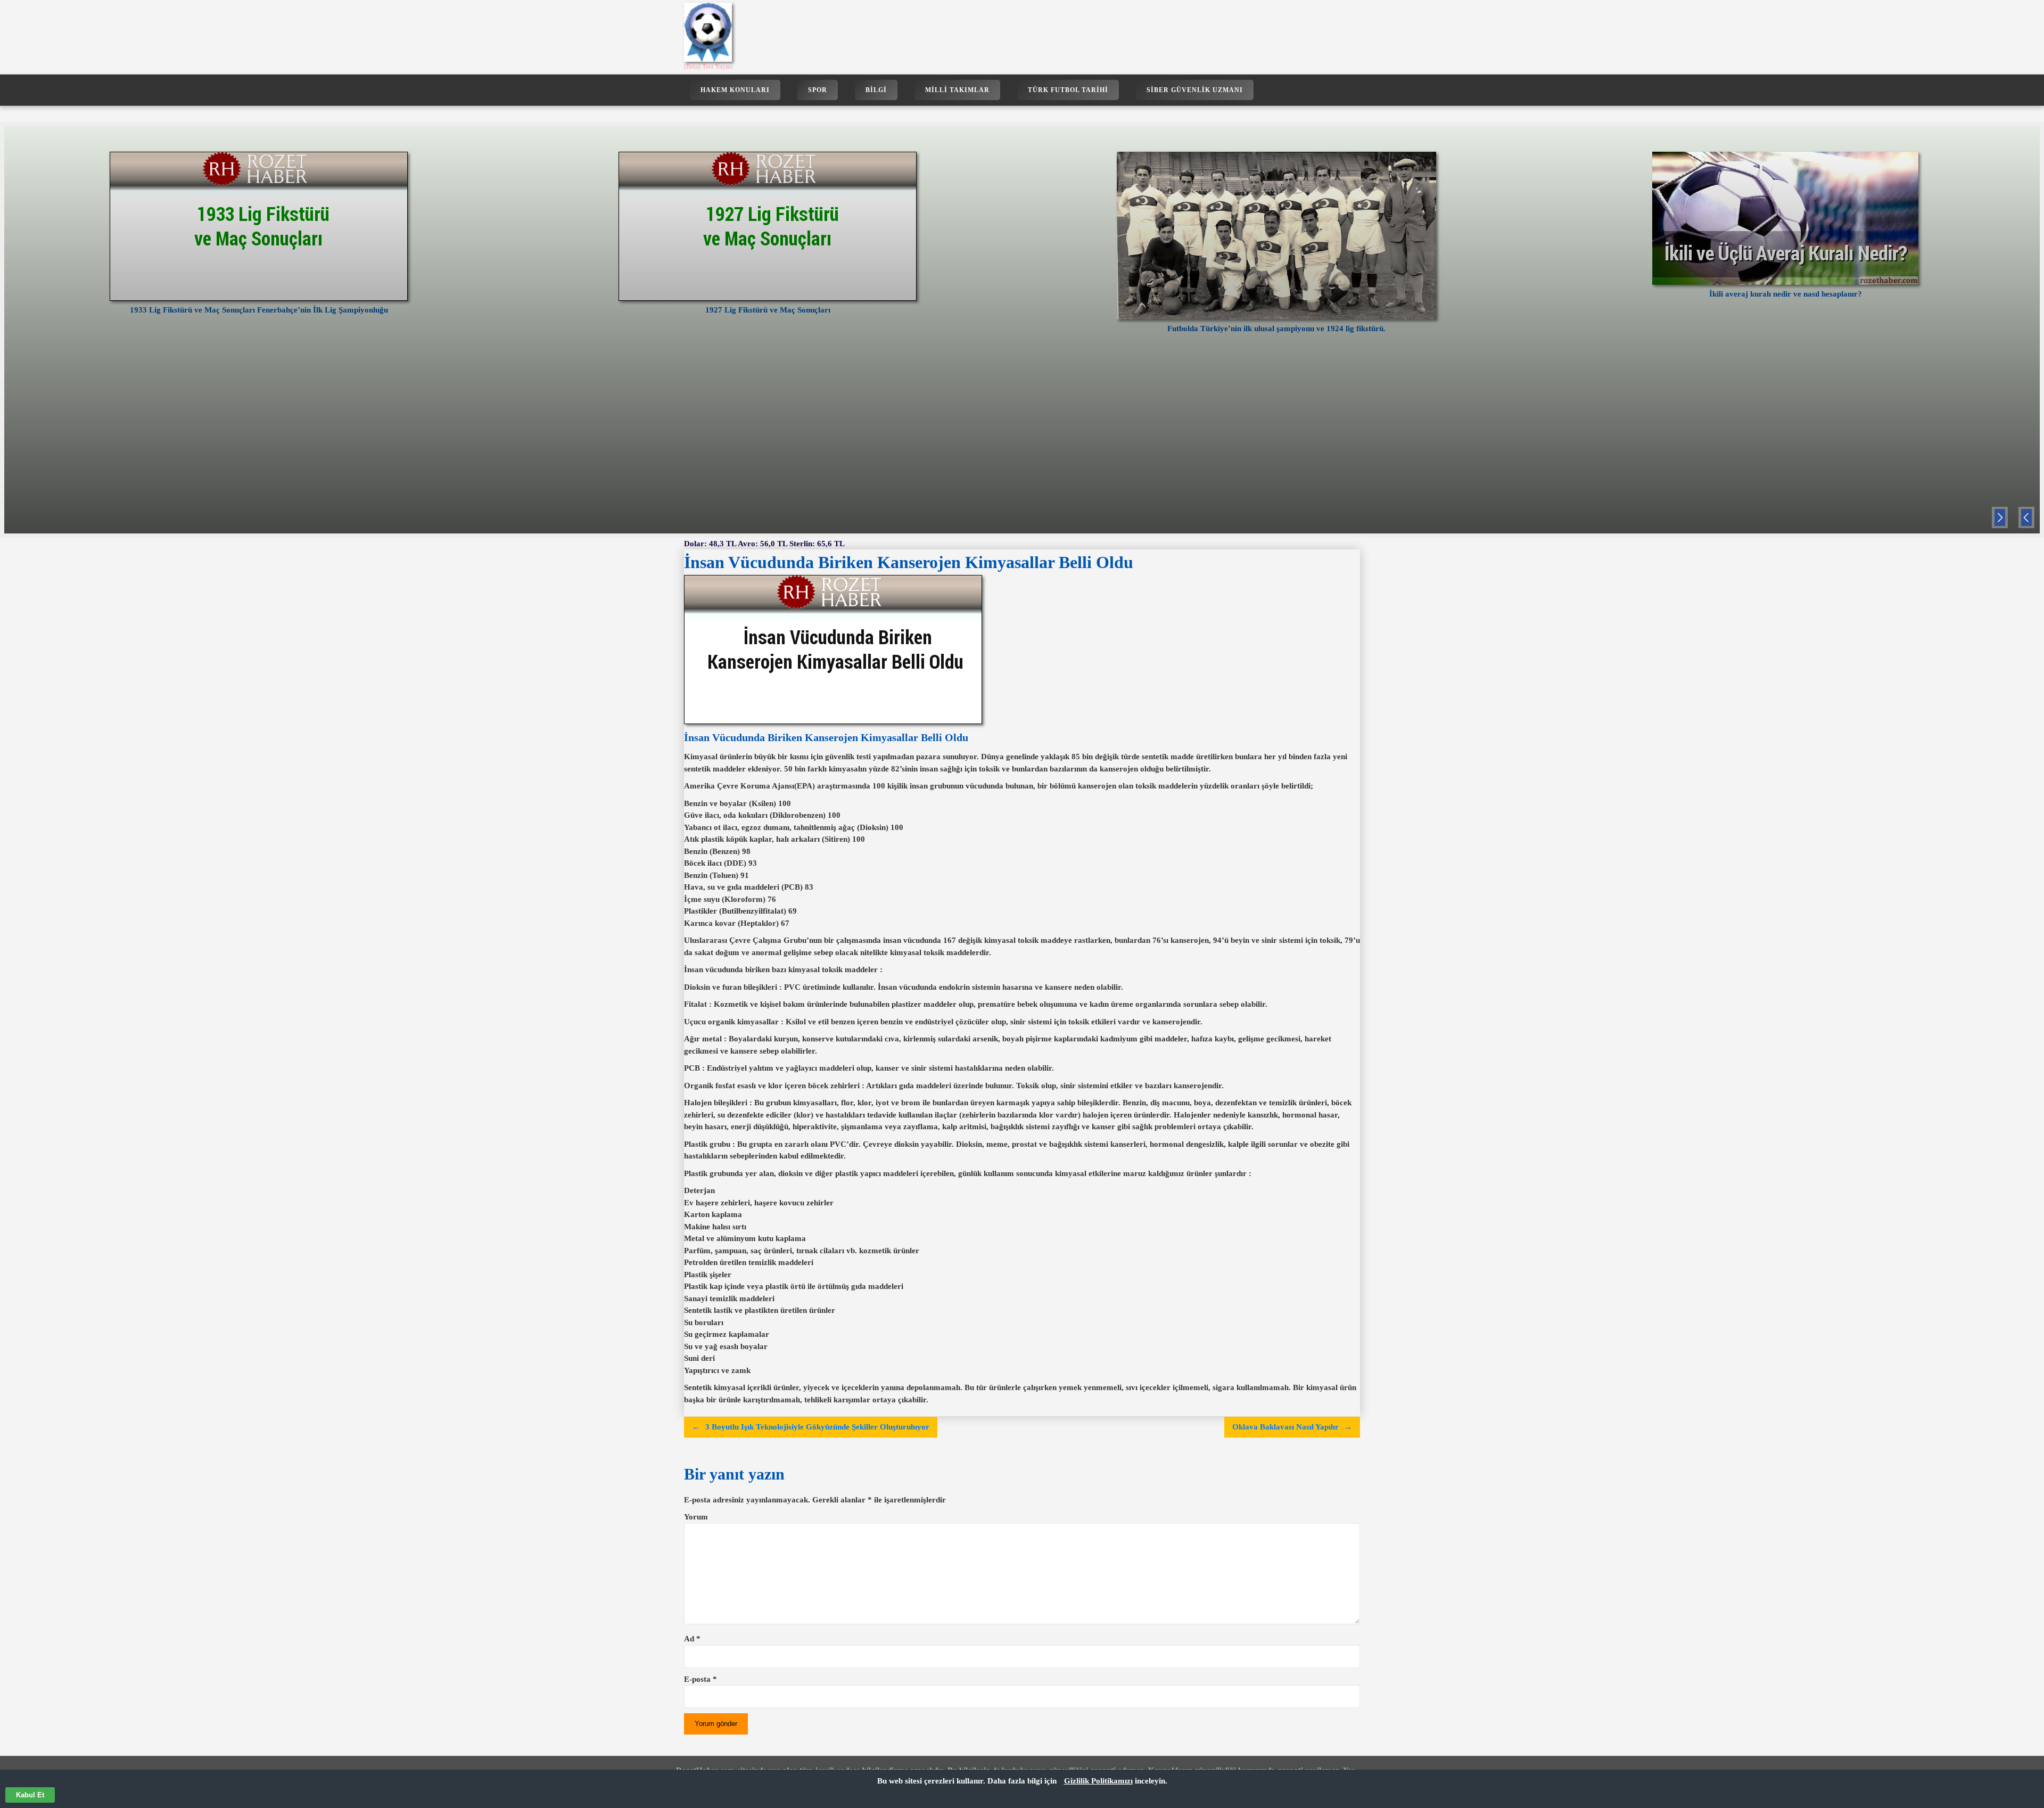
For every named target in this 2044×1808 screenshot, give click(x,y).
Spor (818, 90)
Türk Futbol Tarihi (1068, 90)
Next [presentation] (2000, 519)
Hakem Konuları (735, 90)
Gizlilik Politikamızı (1098, 1781)
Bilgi (876, 90)
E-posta (700, 1679)
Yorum (696, 1517)
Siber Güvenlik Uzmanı (1195, 90)
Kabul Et (30, 1795)
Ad (692, 1639)
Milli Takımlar (957, 90)
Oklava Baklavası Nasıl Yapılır (1285, 1427)
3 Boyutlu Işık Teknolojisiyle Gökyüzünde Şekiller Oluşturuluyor (817, 1427)
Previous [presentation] (2026, 519)
